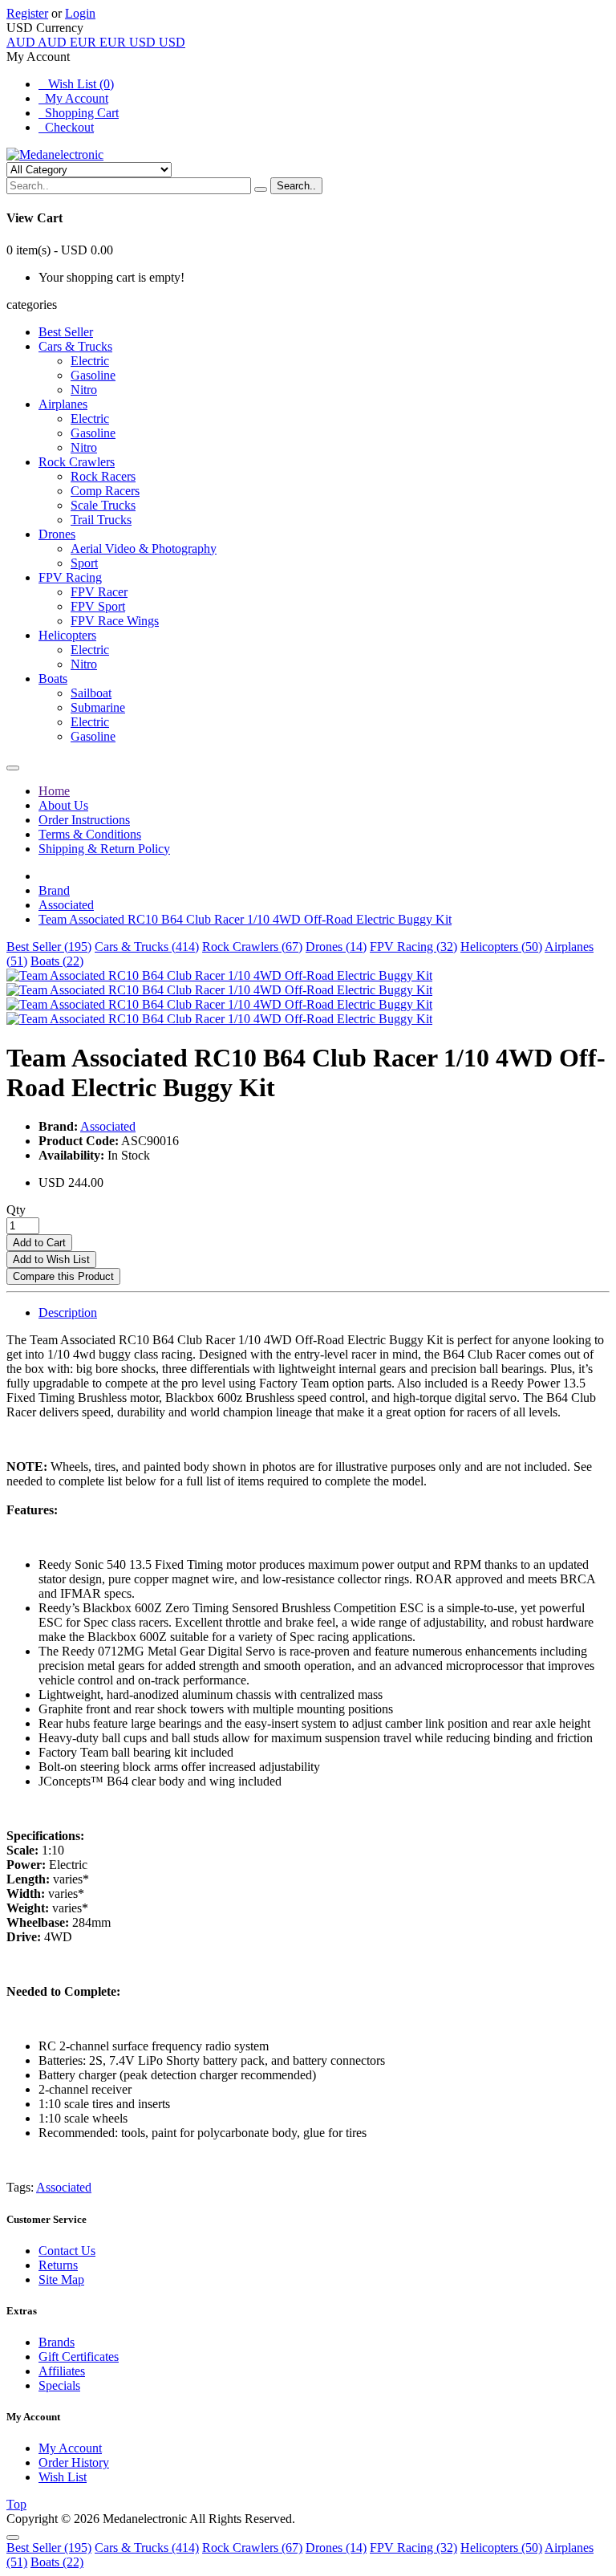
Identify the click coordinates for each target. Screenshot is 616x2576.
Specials (59, 2385)
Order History (74, 2462)
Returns (58, 2265)
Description (68, 1312)
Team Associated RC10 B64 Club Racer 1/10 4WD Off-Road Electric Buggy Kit (245, 919)
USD (157, 42)
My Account (73, 98)
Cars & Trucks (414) (147, 947)
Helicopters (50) (501, 947)
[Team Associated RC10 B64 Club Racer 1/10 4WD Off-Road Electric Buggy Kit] (219, 975)
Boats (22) (57, 961)
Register (27, 13)
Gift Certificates (79, 2357)
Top (16, 2504)
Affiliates (62, 2371)
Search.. (296, 186)
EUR (98, 42)
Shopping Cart (79, 113)
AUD (36, 42)
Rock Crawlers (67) (252, 947)
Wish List (63, 2477)
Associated (66, 905)
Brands (57, 2342)
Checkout (66, 127)
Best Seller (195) (49, 947)
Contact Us (67, 2251)
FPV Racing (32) (413, 947)
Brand (54, 890)
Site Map (61, 2279)
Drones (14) (336, 947)
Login (80, 13)
